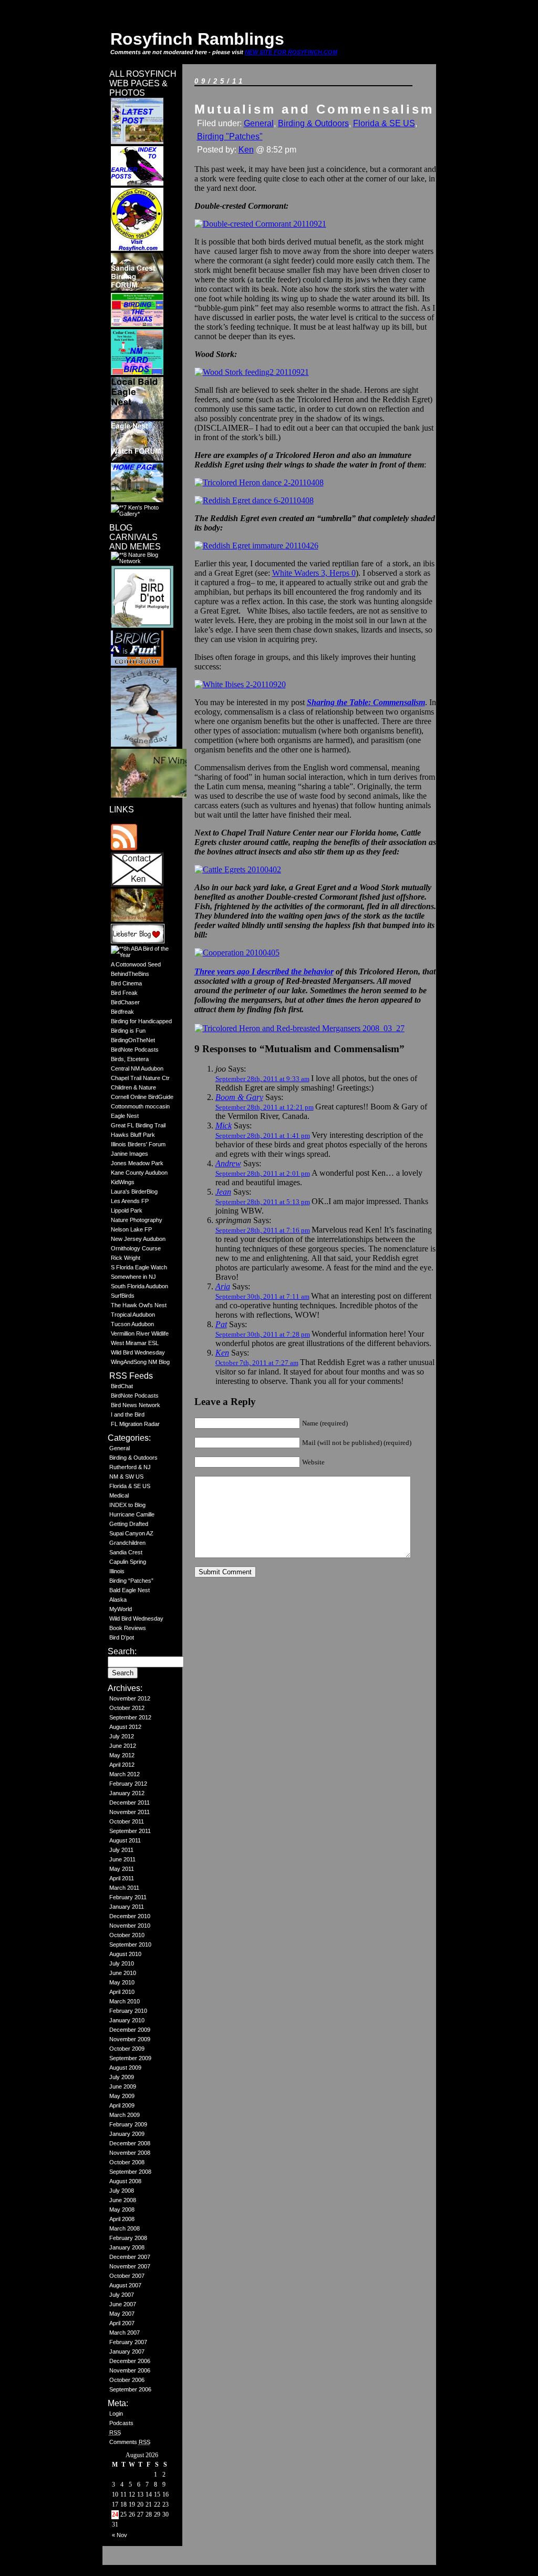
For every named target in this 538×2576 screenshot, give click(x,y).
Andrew (228, 1163)
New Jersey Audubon (138, 1239)
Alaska (118, 1600)
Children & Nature (133, 1087)
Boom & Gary (239, 1097)
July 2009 (122, 2077)
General (120, 1448)
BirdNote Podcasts (135, 1050)
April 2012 (122, 1765)
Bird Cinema (126, 983)
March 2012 (125, 1774)
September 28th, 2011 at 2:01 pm (263, 1173)
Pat (221, 1324)
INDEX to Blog (127, 1505)
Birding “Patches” (131, 1581)
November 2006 (130, 2370)
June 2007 (123, 2304)
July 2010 (122, 1963)
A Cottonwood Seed (136, 964)
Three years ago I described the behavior (264, 971)
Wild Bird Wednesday (138, 1352)
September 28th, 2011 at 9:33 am (262, 1079)
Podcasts (121, 2423)
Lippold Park (127, 1210)
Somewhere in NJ (133, 1277)
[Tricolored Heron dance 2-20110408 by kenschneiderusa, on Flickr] (259, 482)
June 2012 (123, 1746)
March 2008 (125, 2228)
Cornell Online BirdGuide (142, 1097)
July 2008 (122, 2191)
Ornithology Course (136, 1248)
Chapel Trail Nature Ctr (140, 1078)
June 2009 (123, 2086)
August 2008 (125, 2181)
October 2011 (127, 1821)
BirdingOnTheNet (133, 1040)
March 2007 (125, 2333)
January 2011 (127, 1907)
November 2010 (130, 1926)
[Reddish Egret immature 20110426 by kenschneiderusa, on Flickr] (256, 546)
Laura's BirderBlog (134, 1192)
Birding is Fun (128, 1031)
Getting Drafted (129, 1524)
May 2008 (122, 2210)
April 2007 (122, 2323)
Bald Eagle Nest (130, 1590)
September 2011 (130, 1831)
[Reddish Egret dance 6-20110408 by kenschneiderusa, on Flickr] (254, 500)
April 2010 (122, 1992)
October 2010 (127, 1935)
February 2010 (128, 2011)
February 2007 (128, 2342)
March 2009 (125, 2115)
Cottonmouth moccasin (140, 1106)
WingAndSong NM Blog (140, 1362)
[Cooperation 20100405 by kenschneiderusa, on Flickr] (237, 953)
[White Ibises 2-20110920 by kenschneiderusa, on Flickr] (240, 684)
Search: (122, 1651)
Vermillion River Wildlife (140, 1333)
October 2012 (127, 1708)
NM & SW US (126, 1477)
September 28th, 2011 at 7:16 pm (263, 1230)
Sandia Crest (126, 1552)
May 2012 (122, 1755)
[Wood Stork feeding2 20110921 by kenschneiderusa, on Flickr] (252, 372)
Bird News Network (136, 1405)
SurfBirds (123, 1296)
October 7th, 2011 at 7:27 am (257, 1363)
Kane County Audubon (139, 1173)
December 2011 (130, 1803)
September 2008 (130, 2172)
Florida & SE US (130, 1486)
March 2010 (125, 2001)
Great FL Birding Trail (138, 1125)
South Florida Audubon (139, 1286)
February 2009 (128, 2124)
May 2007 (122, 2314)
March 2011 (124, 1888)
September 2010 (130, 1944)
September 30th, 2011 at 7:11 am (262, 1296)
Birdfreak (122, 1012)
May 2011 (122, 1869)
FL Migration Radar (135, 1424)
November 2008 (130, 2153)
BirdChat (122, 1386)
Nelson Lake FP (131, 1229)
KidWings (123, 1182)
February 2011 (128, 1897)
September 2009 (130, 2058)
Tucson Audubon (132, 1324)
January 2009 (127, 2134)
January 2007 (127, 2351)
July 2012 (122, 1736)
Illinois (117, 1571)
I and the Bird (128, 1414)
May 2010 (122, 1982)
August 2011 (125, 1840)
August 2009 (125, 2068)
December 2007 (130, 2257)
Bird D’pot (122, 1637)
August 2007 (125, 2285)
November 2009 (130, 2039)
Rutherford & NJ (130, 1467)
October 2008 (127, 2162)
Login (116, 2414)
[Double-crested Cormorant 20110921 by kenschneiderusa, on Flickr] (260, 224)
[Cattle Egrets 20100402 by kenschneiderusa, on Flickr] (238, 869)
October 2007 (127, 2276)
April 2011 (122, 1878)
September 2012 (130, 1717)
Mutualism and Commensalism (314, 109)
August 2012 (125, 1727)
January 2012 (127, 1793)
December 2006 (130, 2361)
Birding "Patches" (230, 136)
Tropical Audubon (133, 1315)
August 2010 (125, 1954)
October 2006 (127, 2380)
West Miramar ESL (135, 1343)
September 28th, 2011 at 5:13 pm (263, 1202)
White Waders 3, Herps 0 (314, 573)
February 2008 (128, 2238)
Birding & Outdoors (133, 1458)
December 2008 (130, 2143)
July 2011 (121, 1850)
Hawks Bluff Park (133, 1135)
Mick (224, 1126)
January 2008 (127, 2247)
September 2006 (130, 2389)
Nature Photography (137, 1220)
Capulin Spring (128, 1562)
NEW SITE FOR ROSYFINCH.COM (291, 52)
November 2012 (130, 1698)
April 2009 (122, 2105)
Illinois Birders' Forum (138, 1144)
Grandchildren (127, 1543)
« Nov (120, 2535)
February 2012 (128, 1784)
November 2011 (130, 1812)
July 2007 (122, 2295)
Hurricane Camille (132, 1514)
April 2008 (122, 2219)
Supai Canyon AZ (131, 1533)
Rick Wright (126, 1258)
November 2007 (130, 2266)
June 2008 (123, 2200)
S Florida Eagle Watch (139, 1267)
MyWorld (121, 1609)
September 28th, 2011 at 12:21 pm (265, 1107)
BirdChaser (125, 1002)
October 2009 (127, 2049)
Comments (130, 2442)
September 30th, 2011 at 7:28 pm (263, 1334)
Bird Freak (124, 993)
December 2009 (130, 2030)
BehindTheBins (130, 974)
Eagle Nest (125, 1116)
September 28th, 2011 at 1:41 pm (263, 1136)
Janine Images (130, 1154)
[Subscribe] (124, 848)
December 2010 (130, 1916)
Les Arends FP (130, 1201)
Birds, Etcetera (130, 1059)
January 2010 (127, 2020)
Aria (223, 1286)
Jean (223, 1192)
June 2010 (123, 1973)
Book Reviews (128, 1628)
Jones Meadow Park (137, 1163)
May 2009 (122, 2096)
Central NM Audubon (137, 1068)
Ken (246, 150)
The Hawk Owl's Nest (139, 1305)
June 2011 (122, 1859)
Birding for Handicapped (141, 1021)
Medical (119, 1495)
